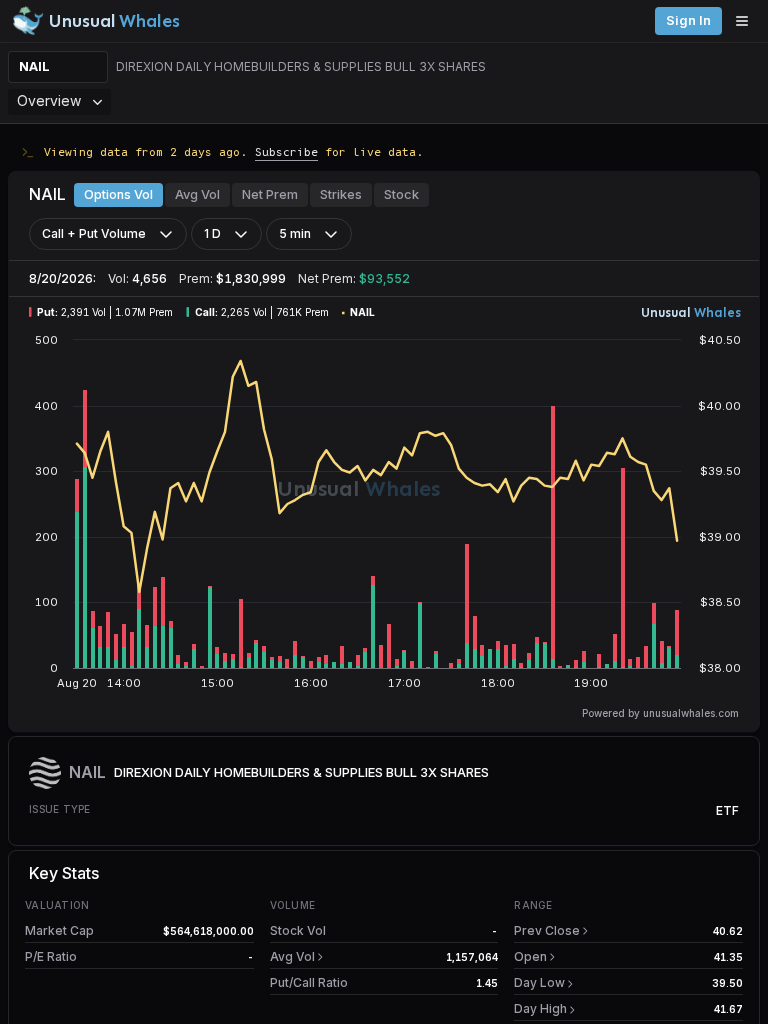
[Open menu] (747, 21)
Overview (49, 100)
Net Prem (270, 194)
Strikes (341, 194)
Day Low (539, 982)
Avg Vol (197, 194)
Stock (401, 194)
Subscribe (286, 151)
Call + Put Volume (94, 233)
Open (530, 956)
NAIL (34, 66)
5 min (295, 233)
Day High (540, 1008)
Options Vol (118, 194)
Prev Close (547, 930)
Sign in (688, 20)
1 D (212, 233)
